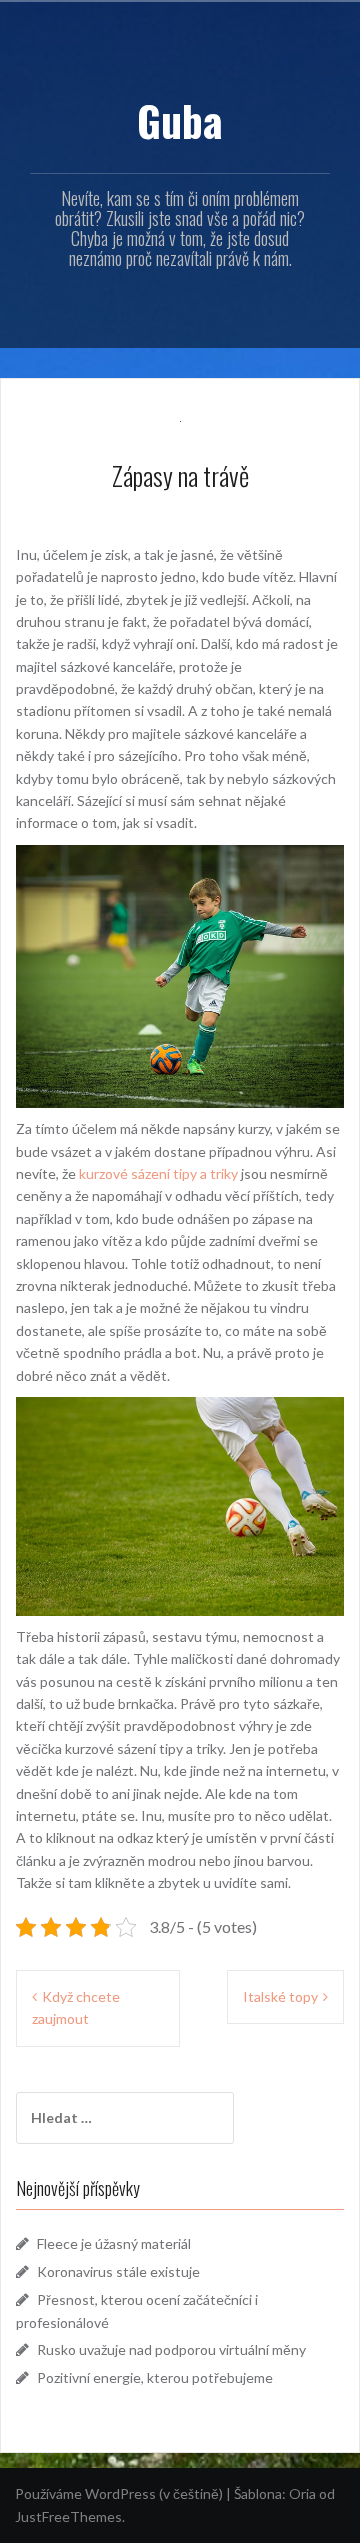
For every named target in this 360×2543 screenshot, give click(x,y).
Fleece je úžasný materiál (114, 2243)
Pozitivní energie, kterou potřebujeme (155, 2377)
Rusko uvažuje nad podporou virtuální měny (171, 2349)
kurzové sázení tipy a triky (158, 1173)
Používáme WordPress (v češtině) (119, 2493)
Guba (180, 120)
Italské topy (280, 1996)
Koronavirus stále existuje (118, 2271)
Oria (302, 2493)
